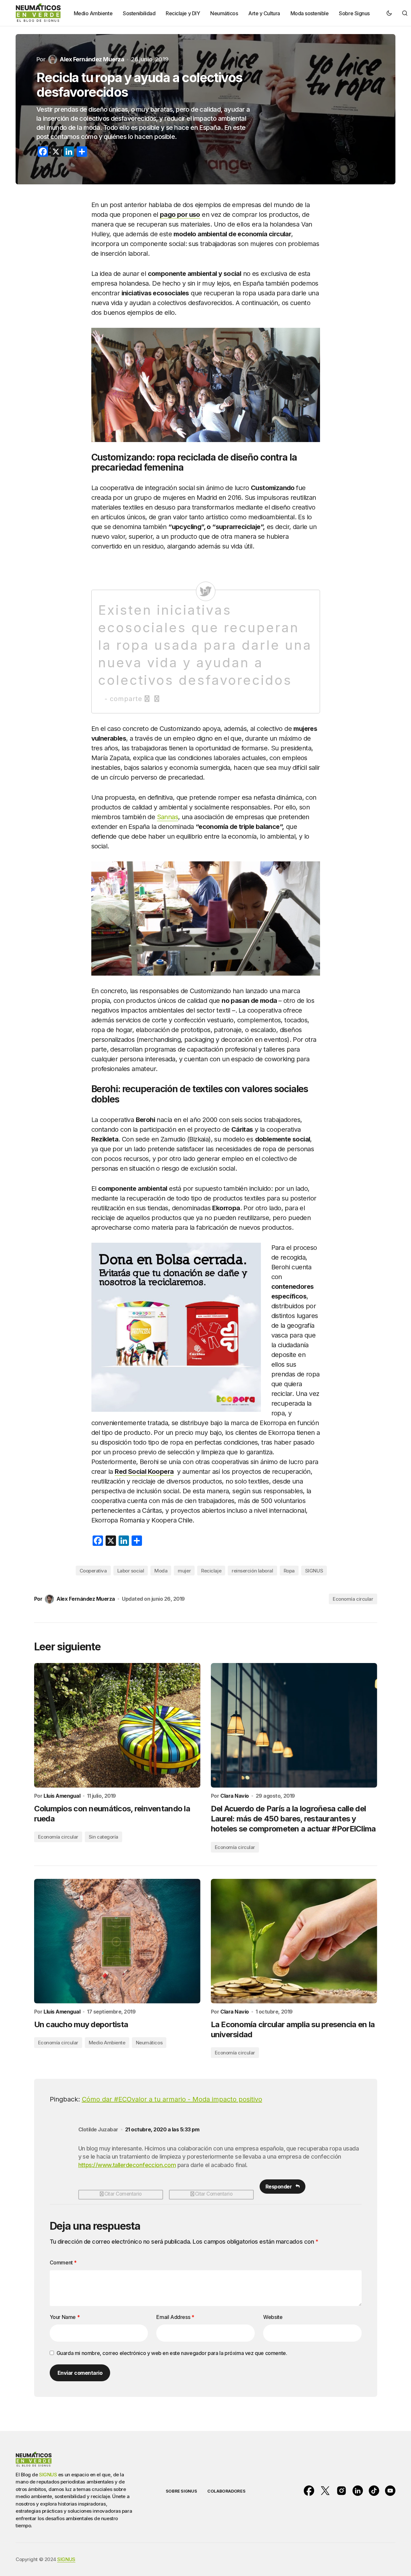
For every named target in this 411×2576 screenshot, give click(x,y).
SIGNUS (314, 1571)
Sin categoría (103, 1837)
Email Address (175, 2317)
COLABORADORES (226, 2491)
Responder (279, 2187)
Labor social (131, 1571)
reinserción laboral (252, 1571)
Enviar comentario (80, 2373)
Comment (63, 2262)
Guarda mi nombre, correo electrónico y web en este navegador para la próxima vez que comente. (172, 2353)
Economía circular (353, 1599)
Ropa (289, 1571)
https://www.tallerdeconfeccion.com (127, 2165)
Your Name (65, 2317)
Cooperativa (93, 1571)
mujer (184, 1571)
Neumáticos (149, 2043)
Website (273, 2317)
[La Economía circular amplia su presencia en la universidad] (294, 1941)
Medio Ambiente (107, 2043)
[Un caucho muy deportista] (117, 1941)
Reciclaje (211, 1571)
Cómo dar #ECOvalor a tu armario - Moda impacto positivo (172, 2099)
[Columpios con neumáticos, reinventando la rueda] (117, 1725)
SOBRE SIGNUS (181, 2491)
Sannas (167, 817)
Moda (161, 1571)
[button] (389, 13)
